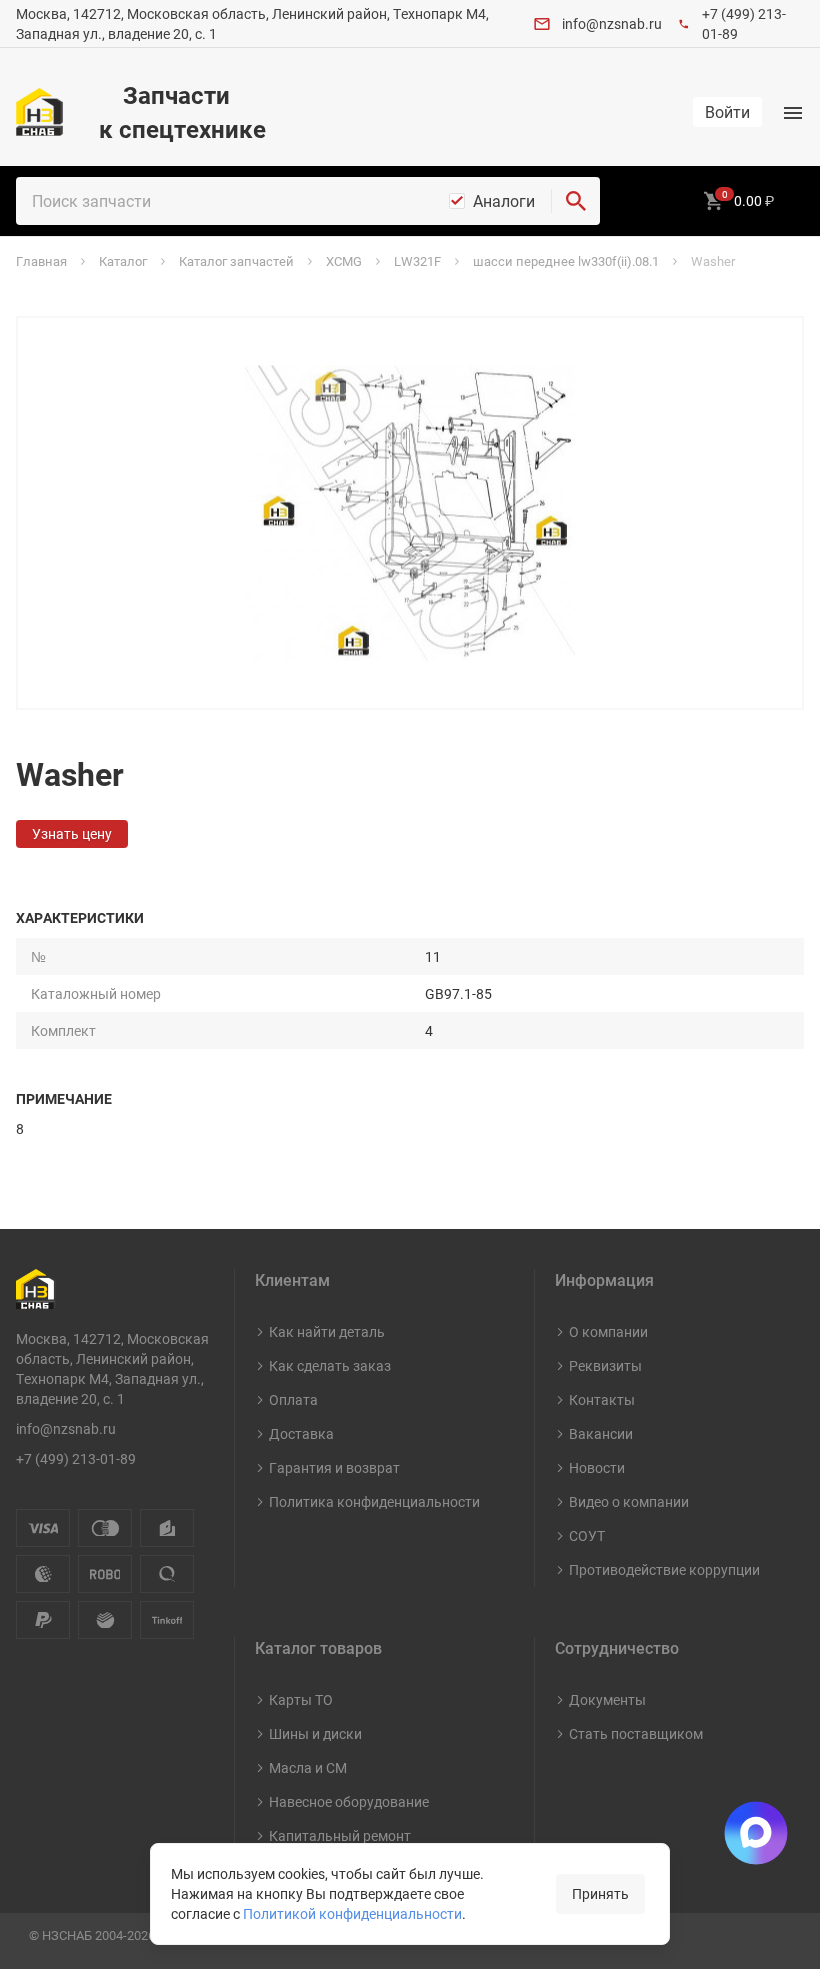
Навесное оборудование (349, 1801)
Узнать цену (72, 833)
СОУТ (587, 1535)
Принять (600, 1893)
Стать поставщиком (636, 1733)
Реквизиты (605, 1365)
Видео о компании (629, 1501)
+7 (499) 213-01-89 (76, 1458)
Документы (607, 1699)
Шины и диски (315, 1733)
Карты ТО (301, 1699)
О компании (608, 1331)
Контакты (602, 1399)
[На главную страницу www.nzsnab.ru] (39, 112)
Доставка (301, 1433)
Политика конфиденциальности (374, 1501)
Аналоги (504, 201)
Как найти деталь (327, 1331)
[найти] (576, 201)
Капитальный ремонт (340, 1835)
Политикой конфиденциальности (352, 1913)
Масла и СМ (308, 1767)
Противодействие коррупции (664, 1569)
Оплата (293, 1399)
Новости (597, 1467)
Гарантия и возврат (334, 1467)
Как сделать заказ (330, 1365)
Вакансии (601, 1433)
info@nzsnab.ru (612, 23)
